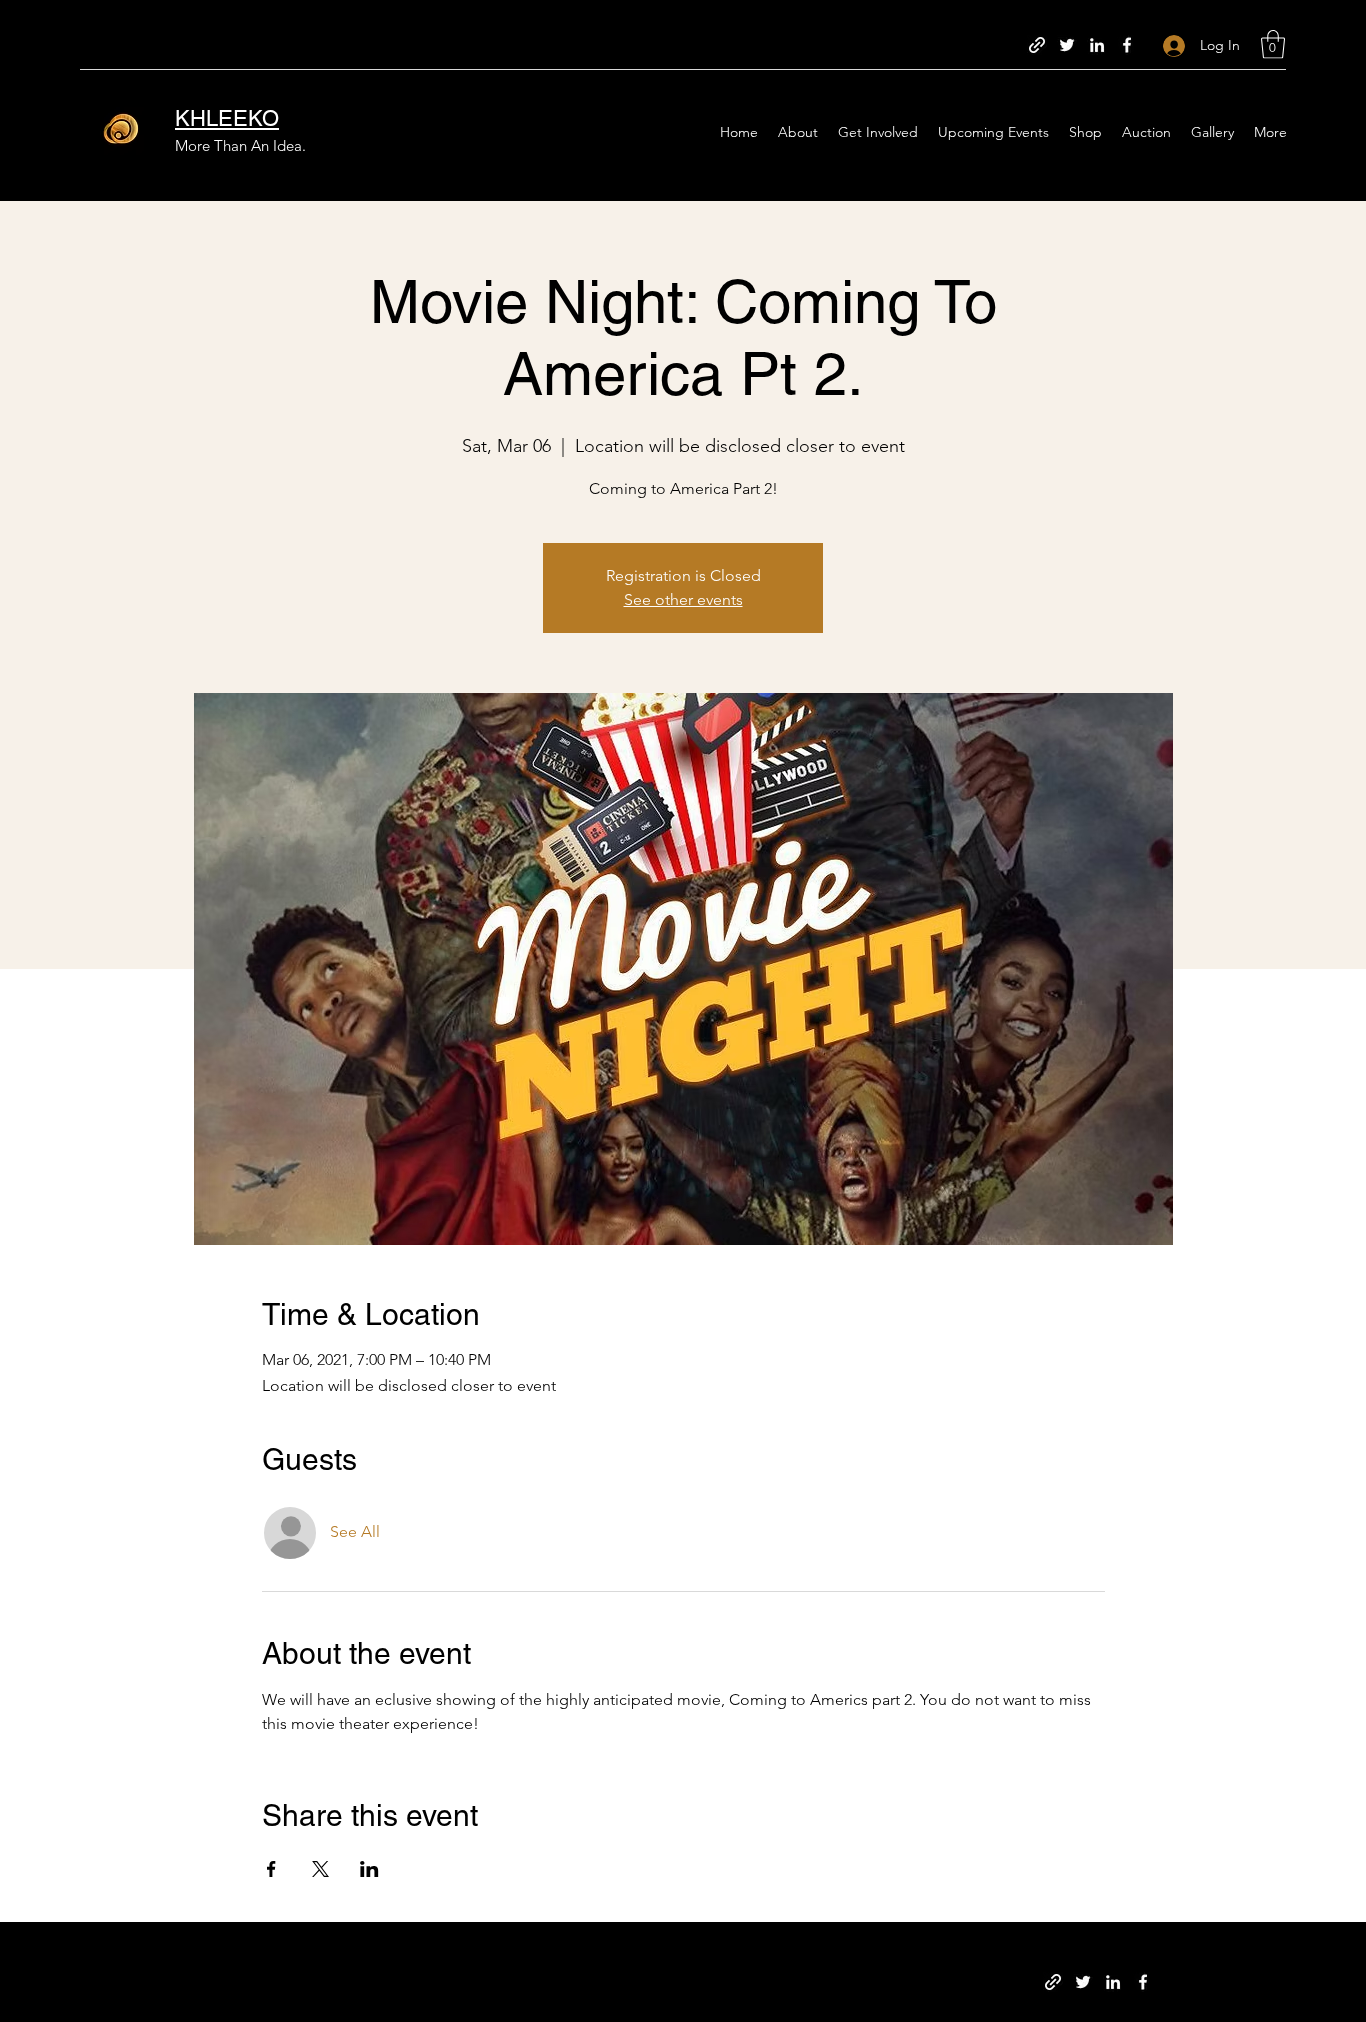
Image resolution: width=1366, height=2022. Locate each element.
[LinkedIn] (1097, 45)
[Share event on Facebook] (271, 1869)
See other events (683, 599)
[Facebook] (1127, 45)
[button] (1273, 44)
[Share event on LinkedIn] (369, 1869)
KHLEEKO (227, 118)
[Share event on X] (320, 1869)
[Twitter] (1067, 45)
